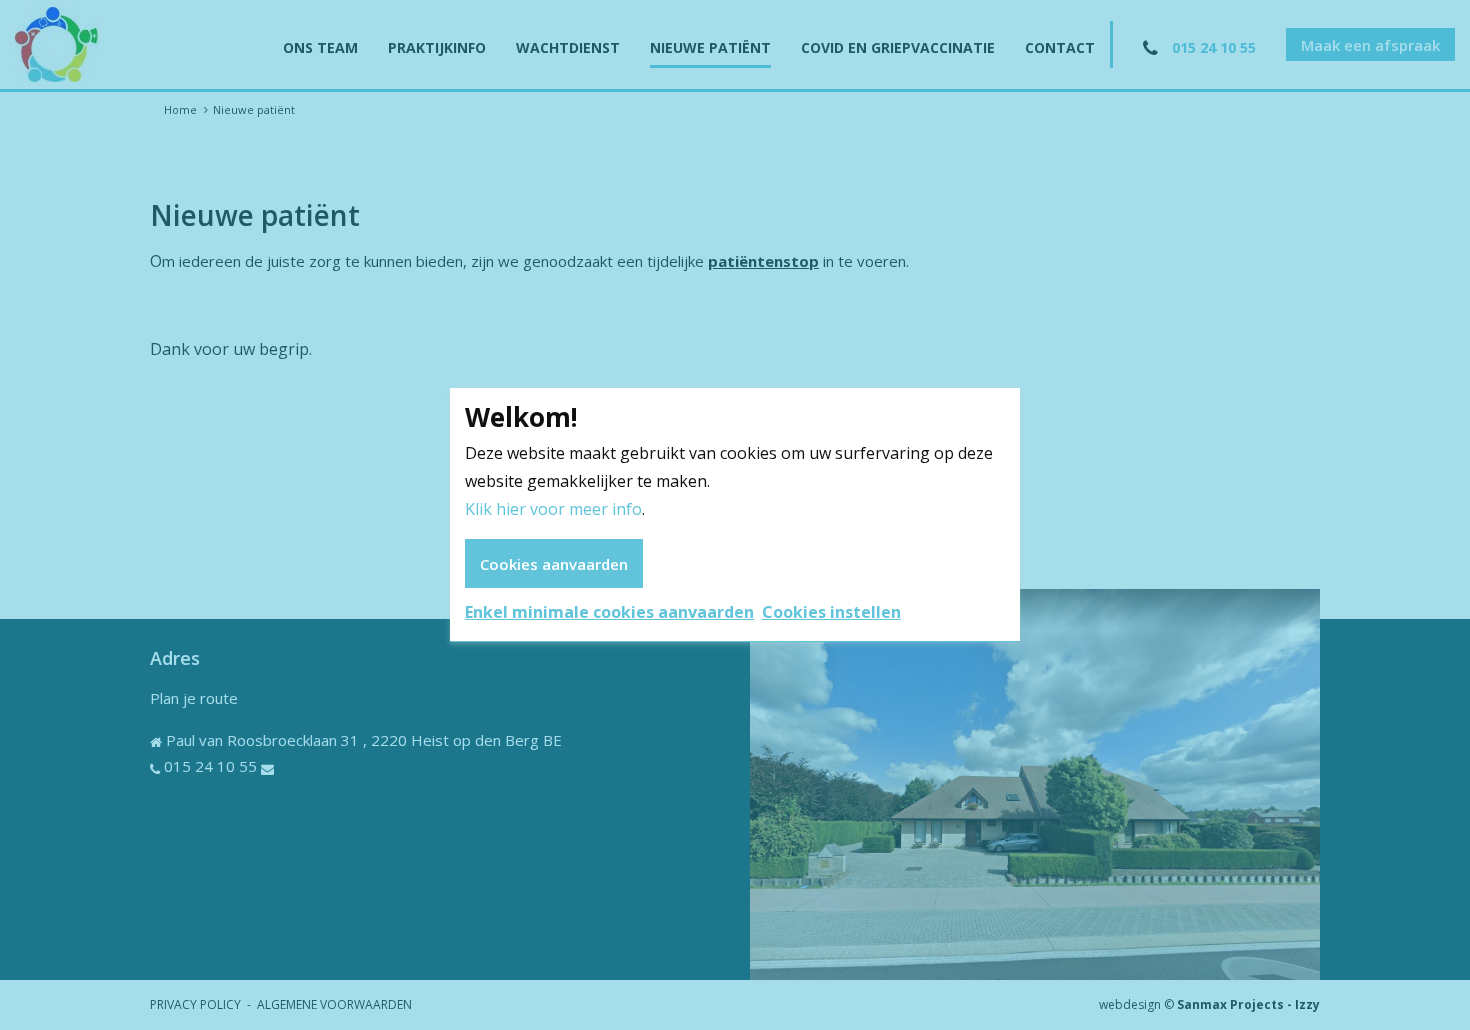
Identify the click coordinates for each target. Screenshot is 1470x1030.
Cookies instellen (831, 612)
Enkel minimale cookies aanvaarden (609, 612)
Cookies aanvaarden (554, 564)
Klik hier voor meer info (553, 509)
